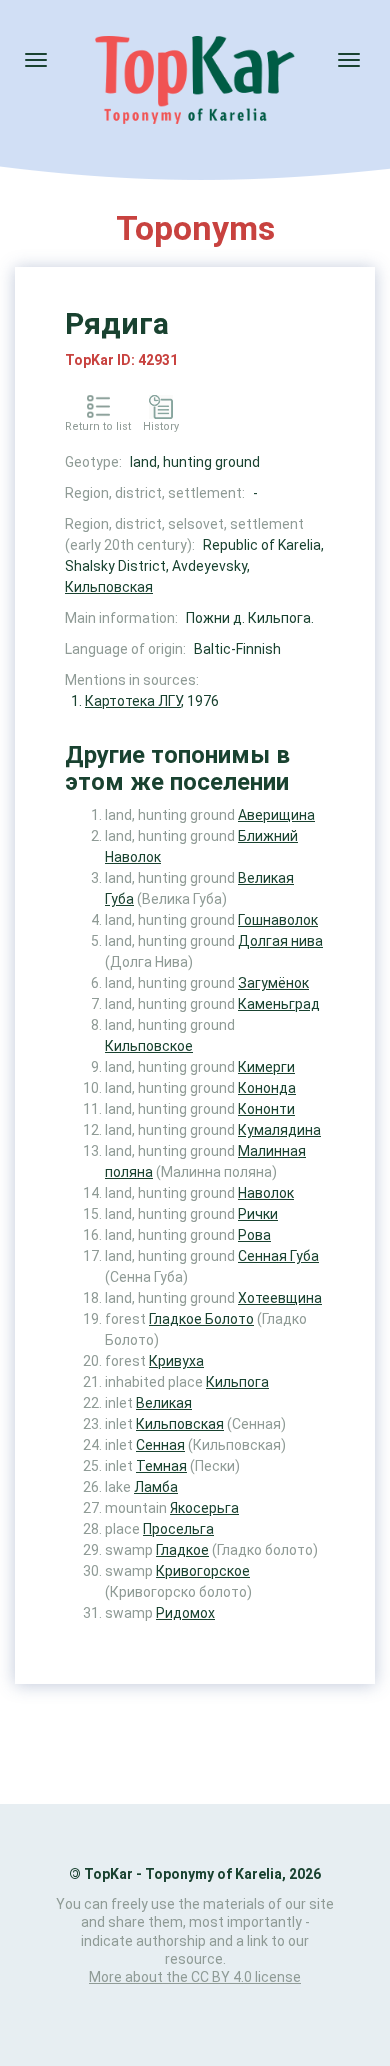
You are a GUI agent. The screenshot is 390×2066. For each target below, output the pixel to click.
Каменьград (279, 1004)
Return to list (98, 426)
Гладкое (182, 1550)
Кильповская (109, 587)
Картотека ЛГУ (133, 701)
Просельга (178, 1529)
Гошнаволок (278, 920)
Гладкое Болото (201, 1319)
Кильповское (149, 1046)
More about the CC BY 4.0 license (195, 1977)
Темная (161, 1466)
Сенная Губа (278, 1256)
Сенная (160, 1445)
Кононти (266, 1109)
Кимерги (266, 1067)
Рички (258, 1214)
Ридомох (185, 1613)
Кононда (267, 1088)
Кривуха (176, 1361)
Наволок (266, 1193)
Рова (254, 1235)
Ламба (156, 1487)
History (161, 426)
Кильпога (237, 1382)
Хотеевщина (280, 1298)
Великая (164, 1403)
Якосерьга (204, 1508)
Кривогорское (203, 1571)
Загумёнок (273, 983)
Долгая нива (280, 941)
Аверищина (276, 815)
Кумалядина (279, 1130)
